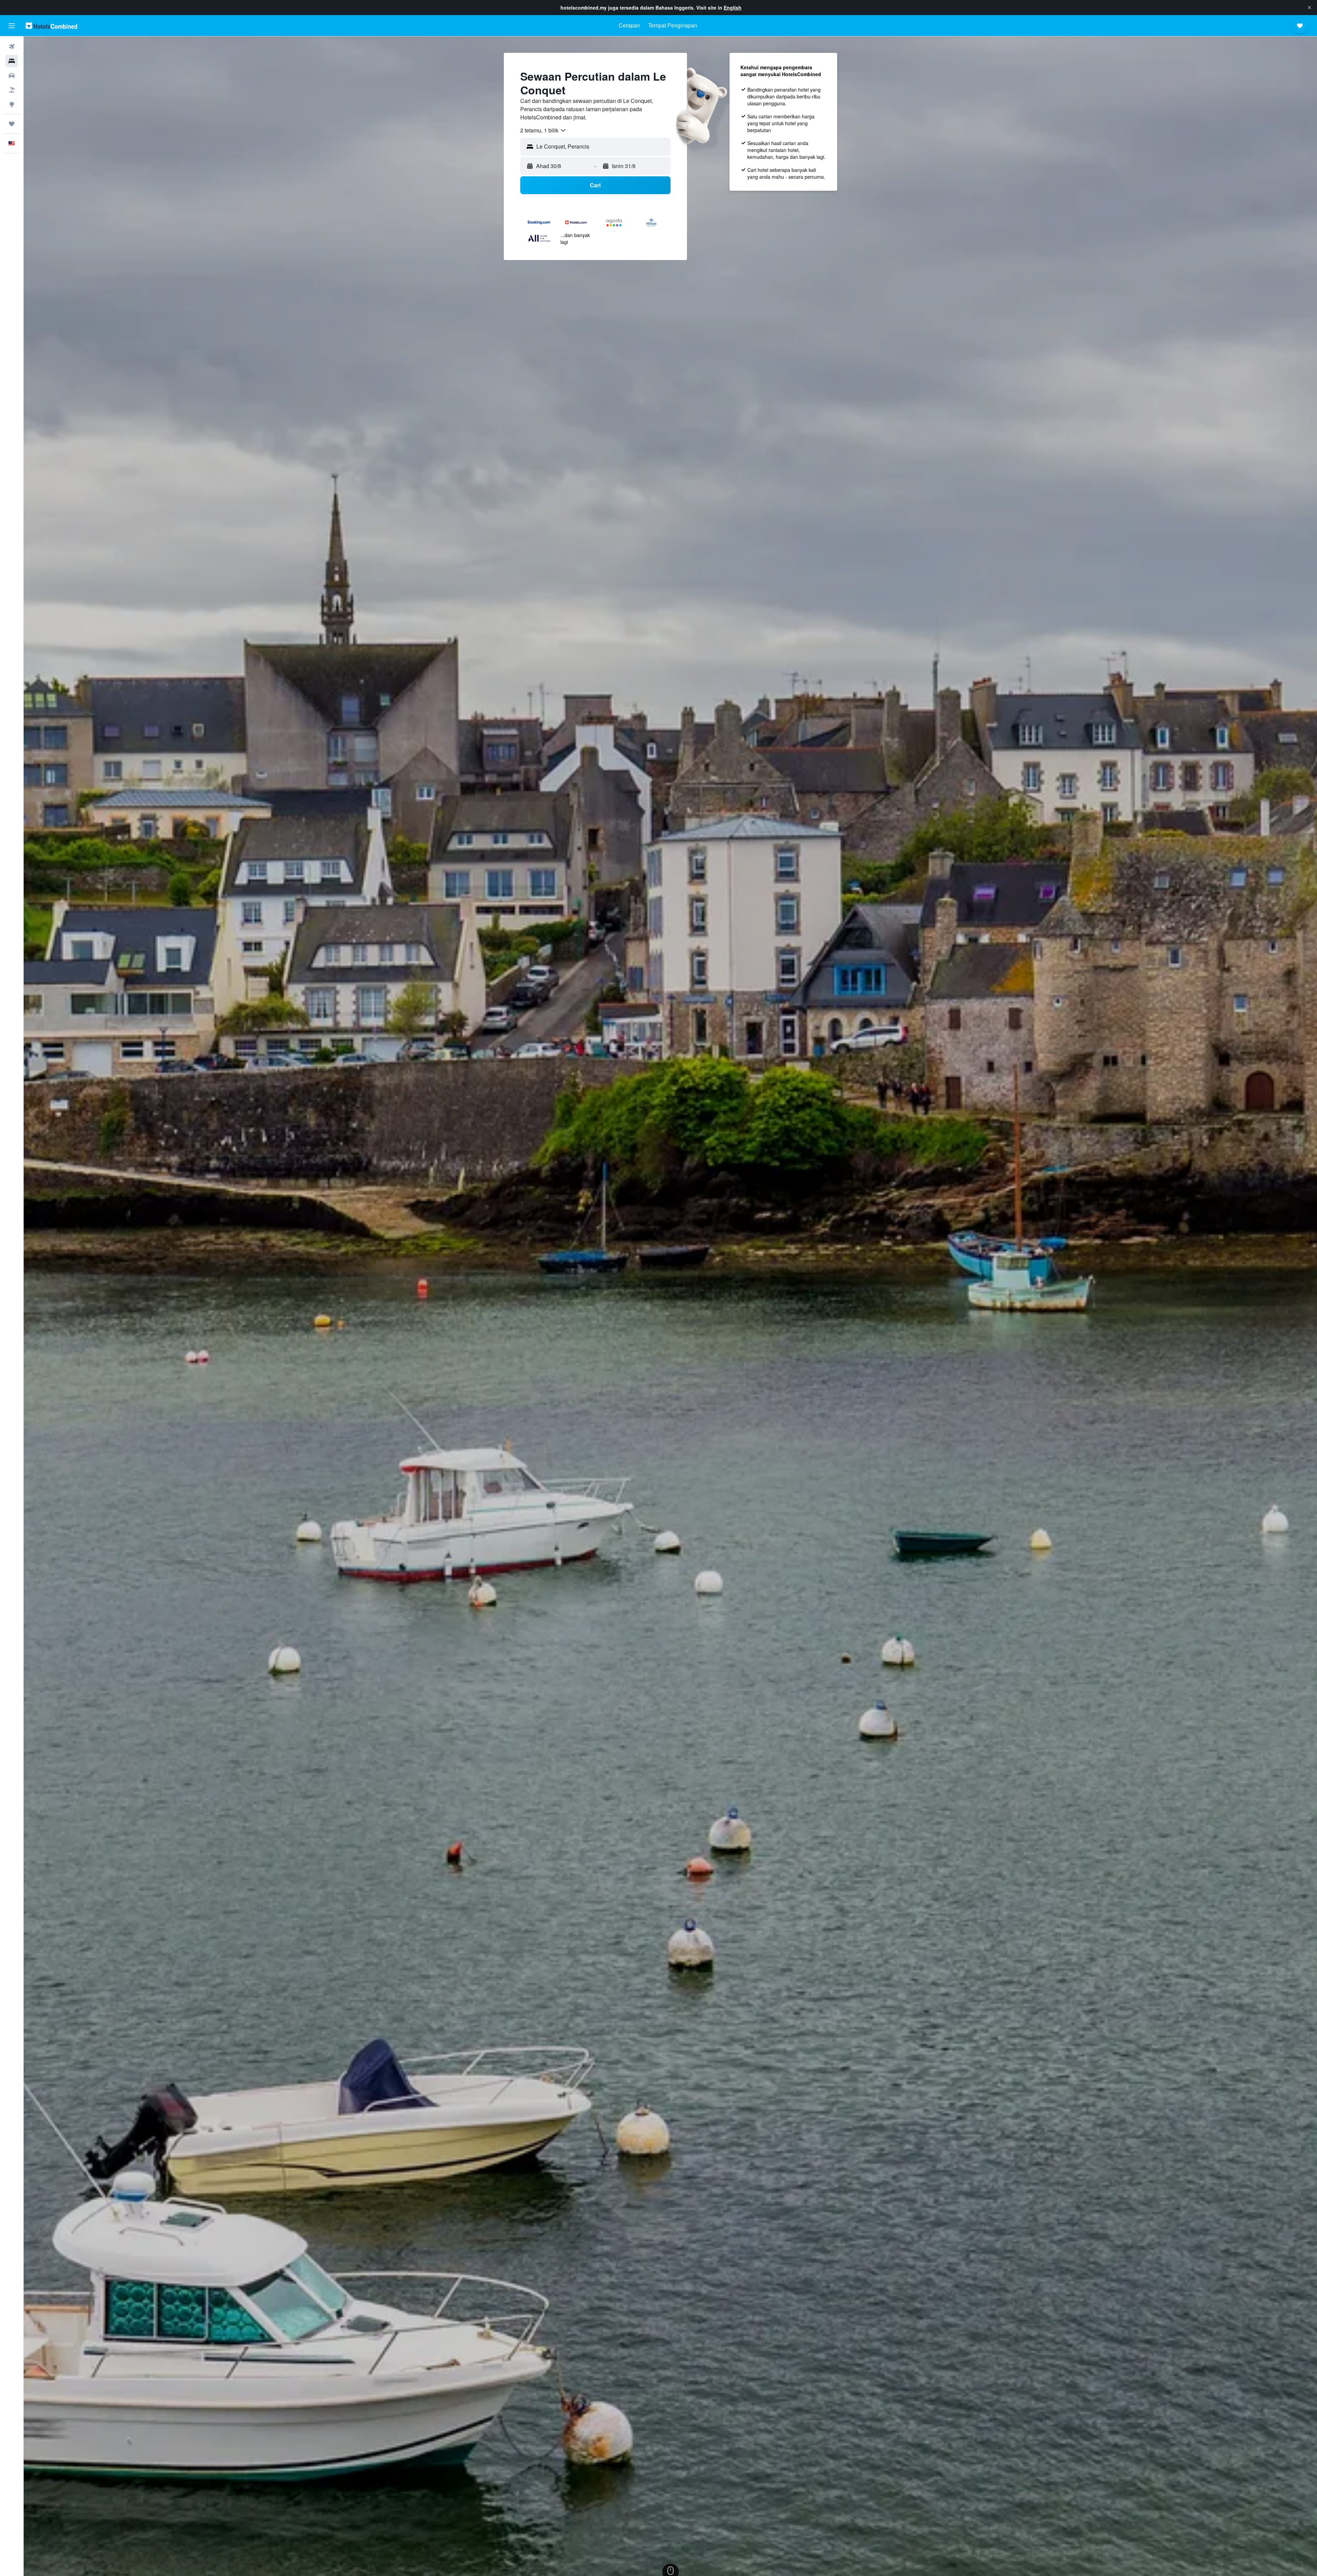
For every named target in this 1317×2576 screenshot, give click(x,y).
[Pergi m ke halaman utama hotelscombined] (51, 26)
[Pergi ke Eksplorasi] (12, 104)
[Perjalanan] (12, 124)
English (733, 8)
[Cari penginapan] (12, 61)
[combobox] (543, 130)
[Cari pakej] (12, 90)
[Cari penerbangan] (12, 47)
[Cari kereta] (12, 75)
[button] (1309, 8)
